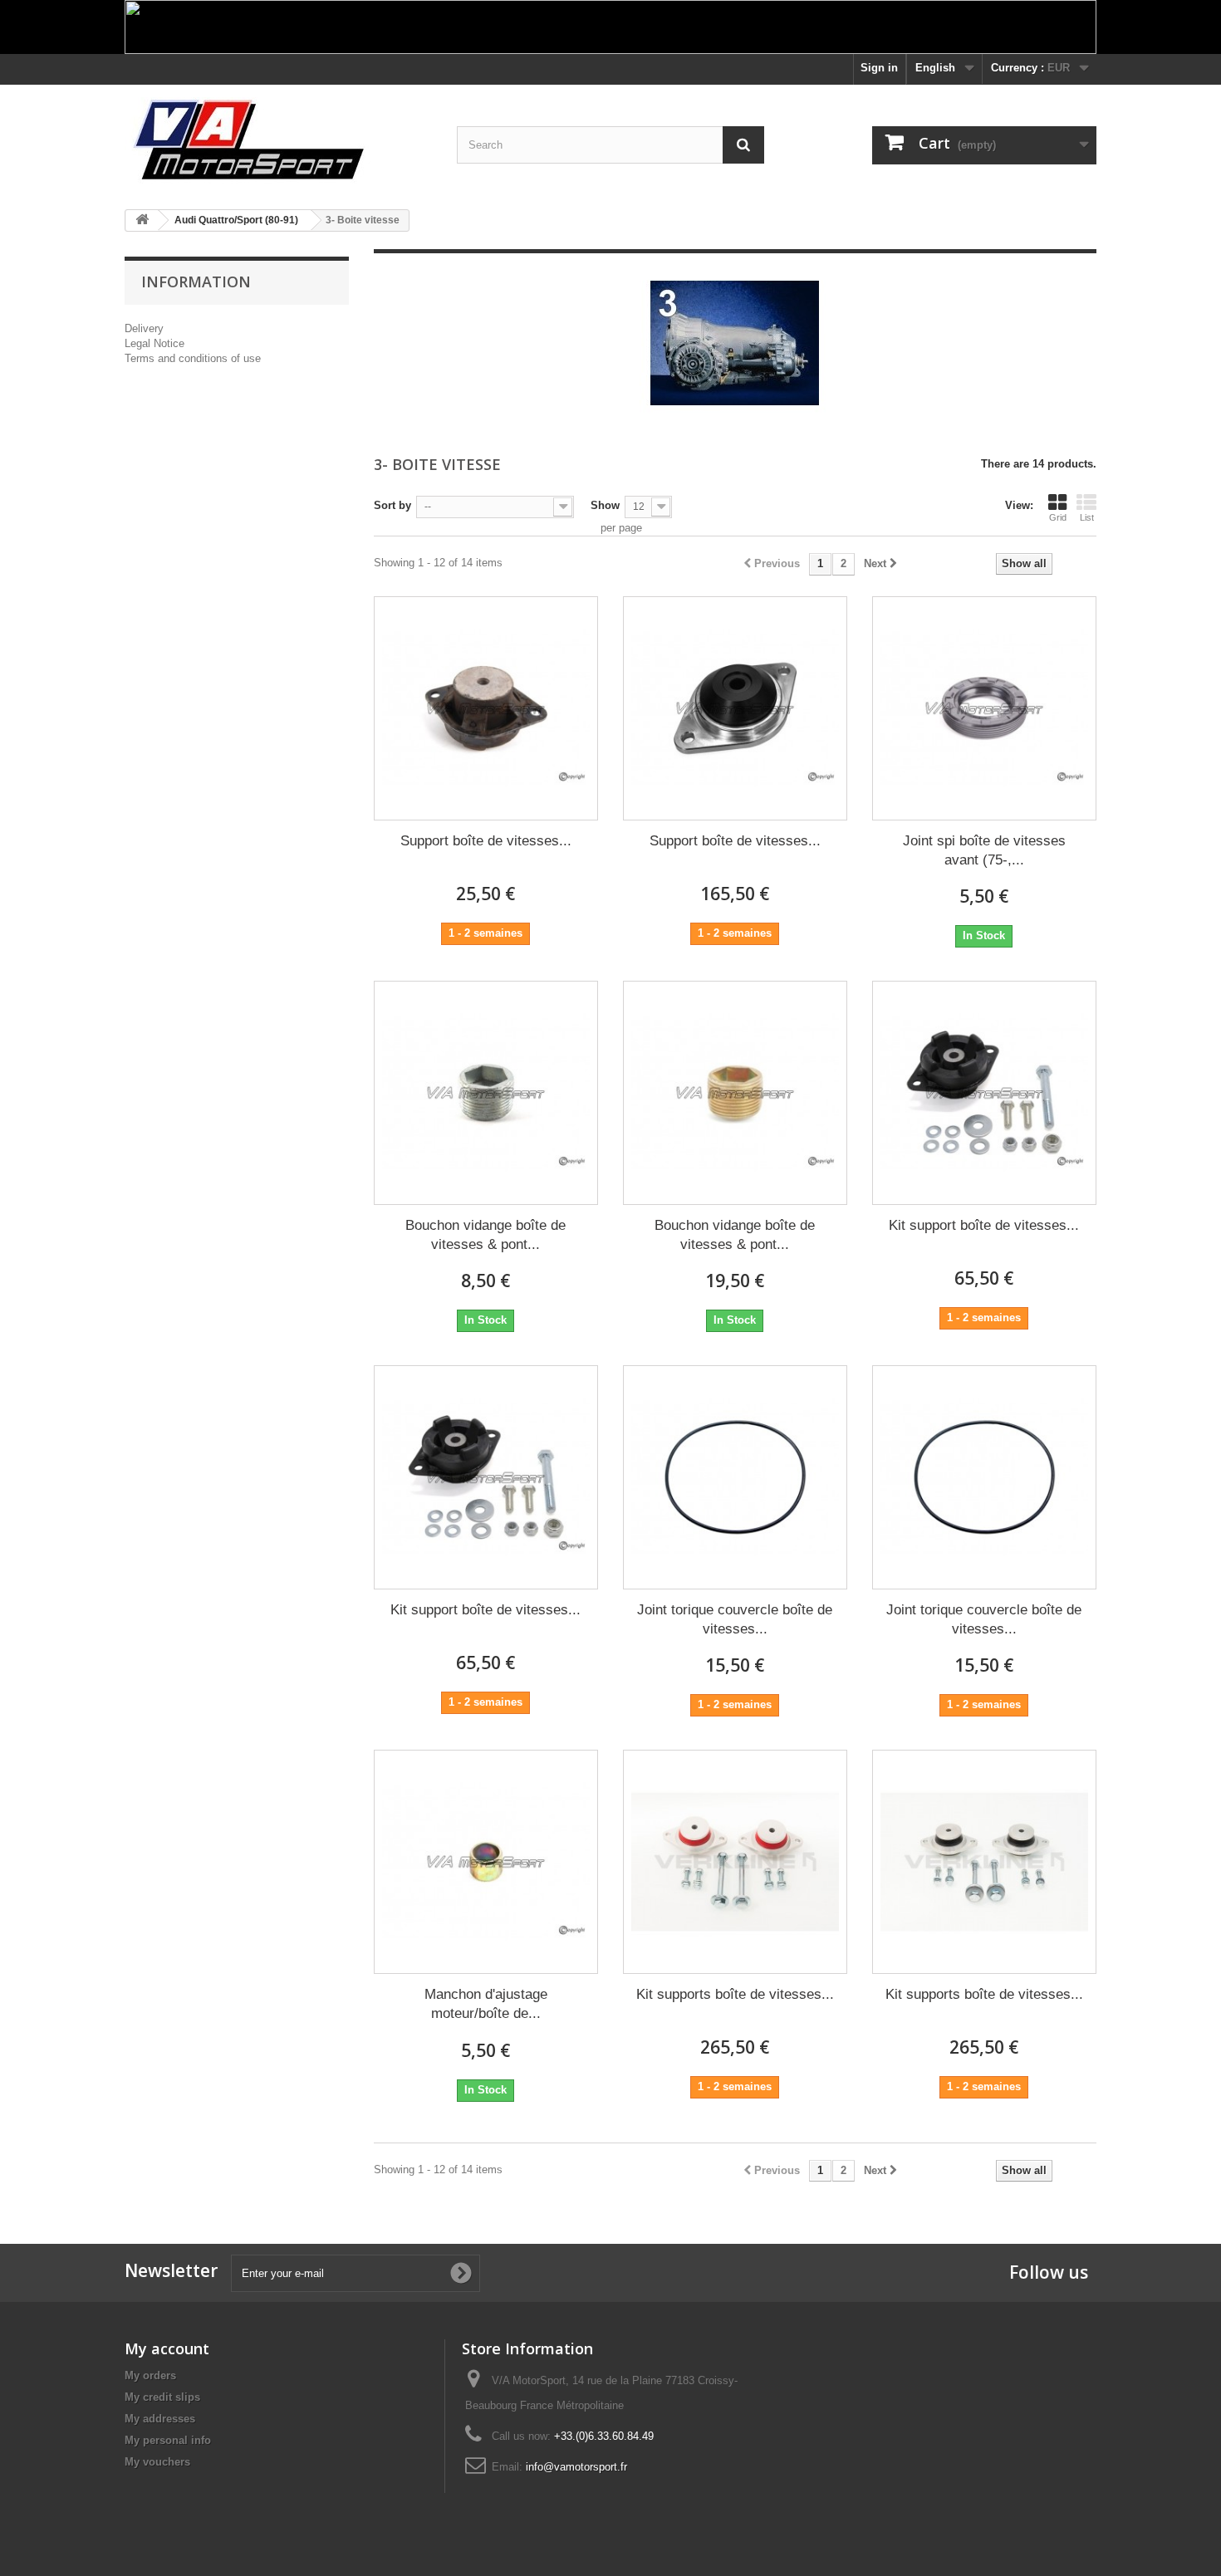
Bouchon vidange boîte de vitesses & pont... (485, 1235)
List (1087, 517)
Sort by (392, 505)
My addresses (160, 2419)
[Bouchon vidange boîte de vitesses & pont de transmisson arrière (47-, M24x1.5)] (486, 1093)
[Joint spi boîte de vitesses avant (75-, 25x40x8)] (984, 708)
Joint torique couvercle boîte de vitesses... (735, 1619)
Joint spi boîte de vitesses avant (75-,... (984, 850)
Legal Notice (154, 343)
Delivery (144, 328)
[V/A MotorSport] (278, 141)
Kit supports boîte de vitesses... (735, 1994)
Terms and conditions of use (193, 358)
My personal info (168, 2440)
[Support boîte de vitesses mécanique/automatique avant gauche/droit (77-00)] (486, 708)
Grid (1058, 517)
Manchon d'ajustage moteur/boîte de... (486, 2004)
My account (167, 2348)
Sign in (879, 68)
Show (605, 505)
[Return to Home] (142, 220)
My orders (150, 2375)
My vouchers (157, 2462)
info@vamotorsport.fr (576, 2467)
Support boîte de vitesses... (486, 841)
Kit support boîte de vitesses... (984, 1225)
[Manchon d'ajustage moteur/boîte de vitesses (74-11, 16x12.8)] (486, 1862)
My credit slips (162, 2397)
